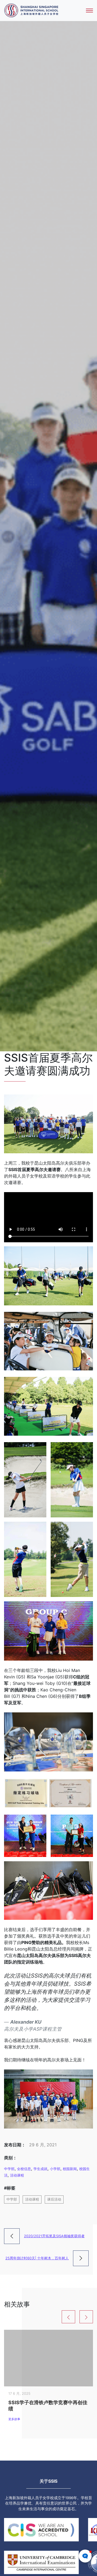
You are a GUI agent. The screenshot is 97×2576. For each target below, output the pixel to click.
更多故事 (14, 2419)
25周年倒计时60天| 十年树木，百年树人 (37, 2258)
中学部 (9, 2169)
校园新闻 (70, 2169)
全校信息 (24, 2169)
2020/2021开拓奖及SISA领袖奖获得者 (54, 2236)
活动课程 (17, 2175)
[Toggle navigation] (89, 11)
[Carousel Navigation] (48, 2317)
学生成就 (40, 2169)
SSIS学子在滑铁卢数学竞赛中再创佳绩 (48, 2406)
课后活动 (54, 2199)
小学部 (55, 2169)
